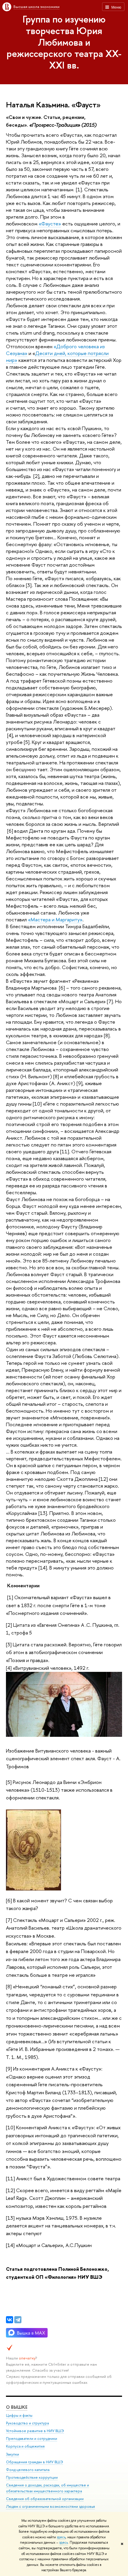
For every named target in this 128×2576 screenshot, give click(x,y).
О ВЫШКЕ (17, 2407)
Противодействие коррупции (32, 2477)
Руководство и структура (27, 2423)
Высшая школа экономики (36, 7)
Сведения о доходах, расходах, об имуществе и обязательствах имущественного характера (47, 2488)
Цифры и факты (19, 2415)
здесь (61, 2537)
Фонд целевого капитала (28, 2470)
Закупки (13, 2454)
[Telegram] (18, 2320)
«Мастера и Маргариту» (55, 919)
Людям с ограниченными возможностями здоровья (50, 2506)
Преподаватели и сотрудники (32, 2439)
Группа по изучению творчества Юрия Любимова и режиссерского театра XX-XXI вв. (64, 42)
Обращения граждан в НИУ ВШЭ (35, 2462)
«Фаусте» (50, 224)
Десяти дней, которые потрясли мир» (57, 357)
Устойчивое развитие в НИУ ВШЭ (35, 2431)
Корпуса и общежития (25, 2446)
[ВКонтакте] (10, 2320)
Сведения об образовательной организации (45, 2499)
